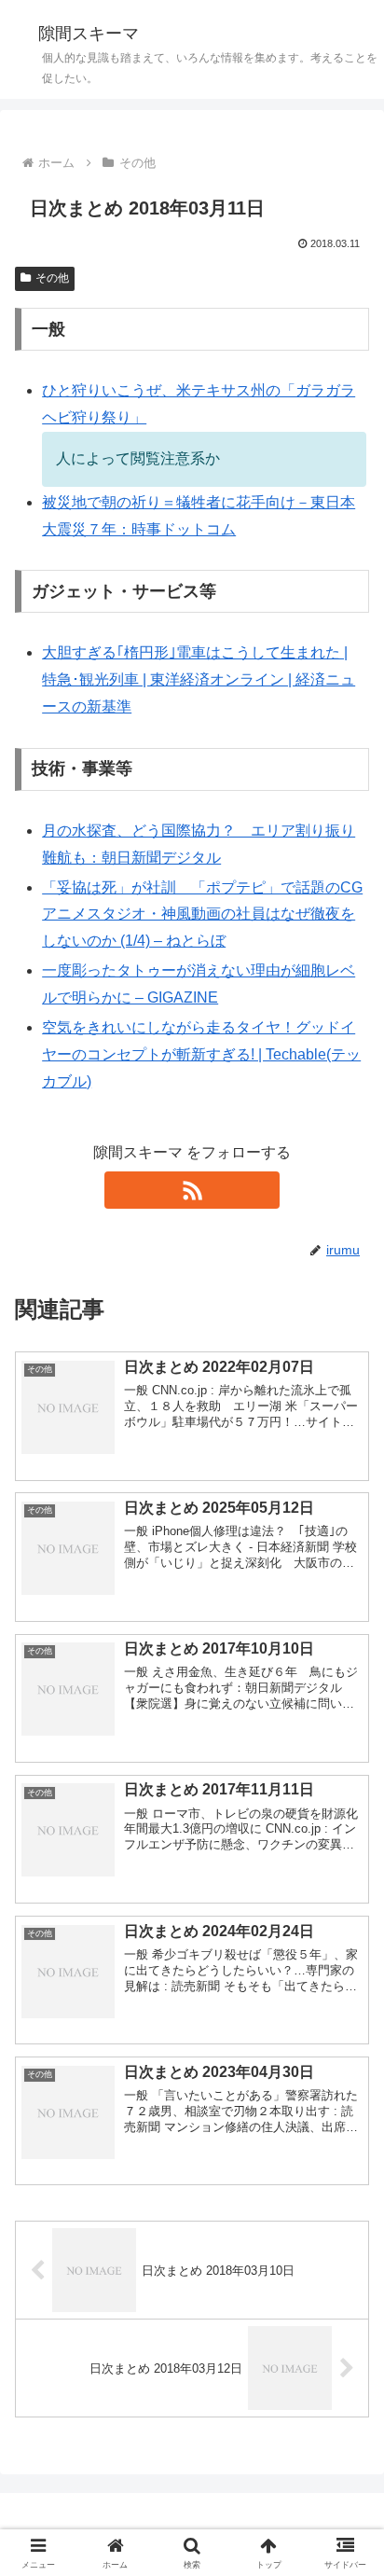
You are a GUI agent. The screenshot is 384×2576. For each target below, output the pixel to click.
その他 (52, 278)
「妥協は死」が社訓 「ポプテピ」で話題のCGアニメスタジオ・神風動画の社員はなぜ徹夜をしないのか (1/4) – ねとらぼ (202, 914)
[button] (345, 2324)
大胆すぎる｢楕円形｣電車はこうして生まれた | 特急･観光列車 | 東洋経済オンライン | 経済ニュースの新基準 (199, 679)
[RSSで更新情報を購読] (192, 1190)
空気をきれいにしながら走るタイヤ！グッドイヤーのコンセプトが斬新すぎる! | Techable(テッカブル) (201, 1054)
